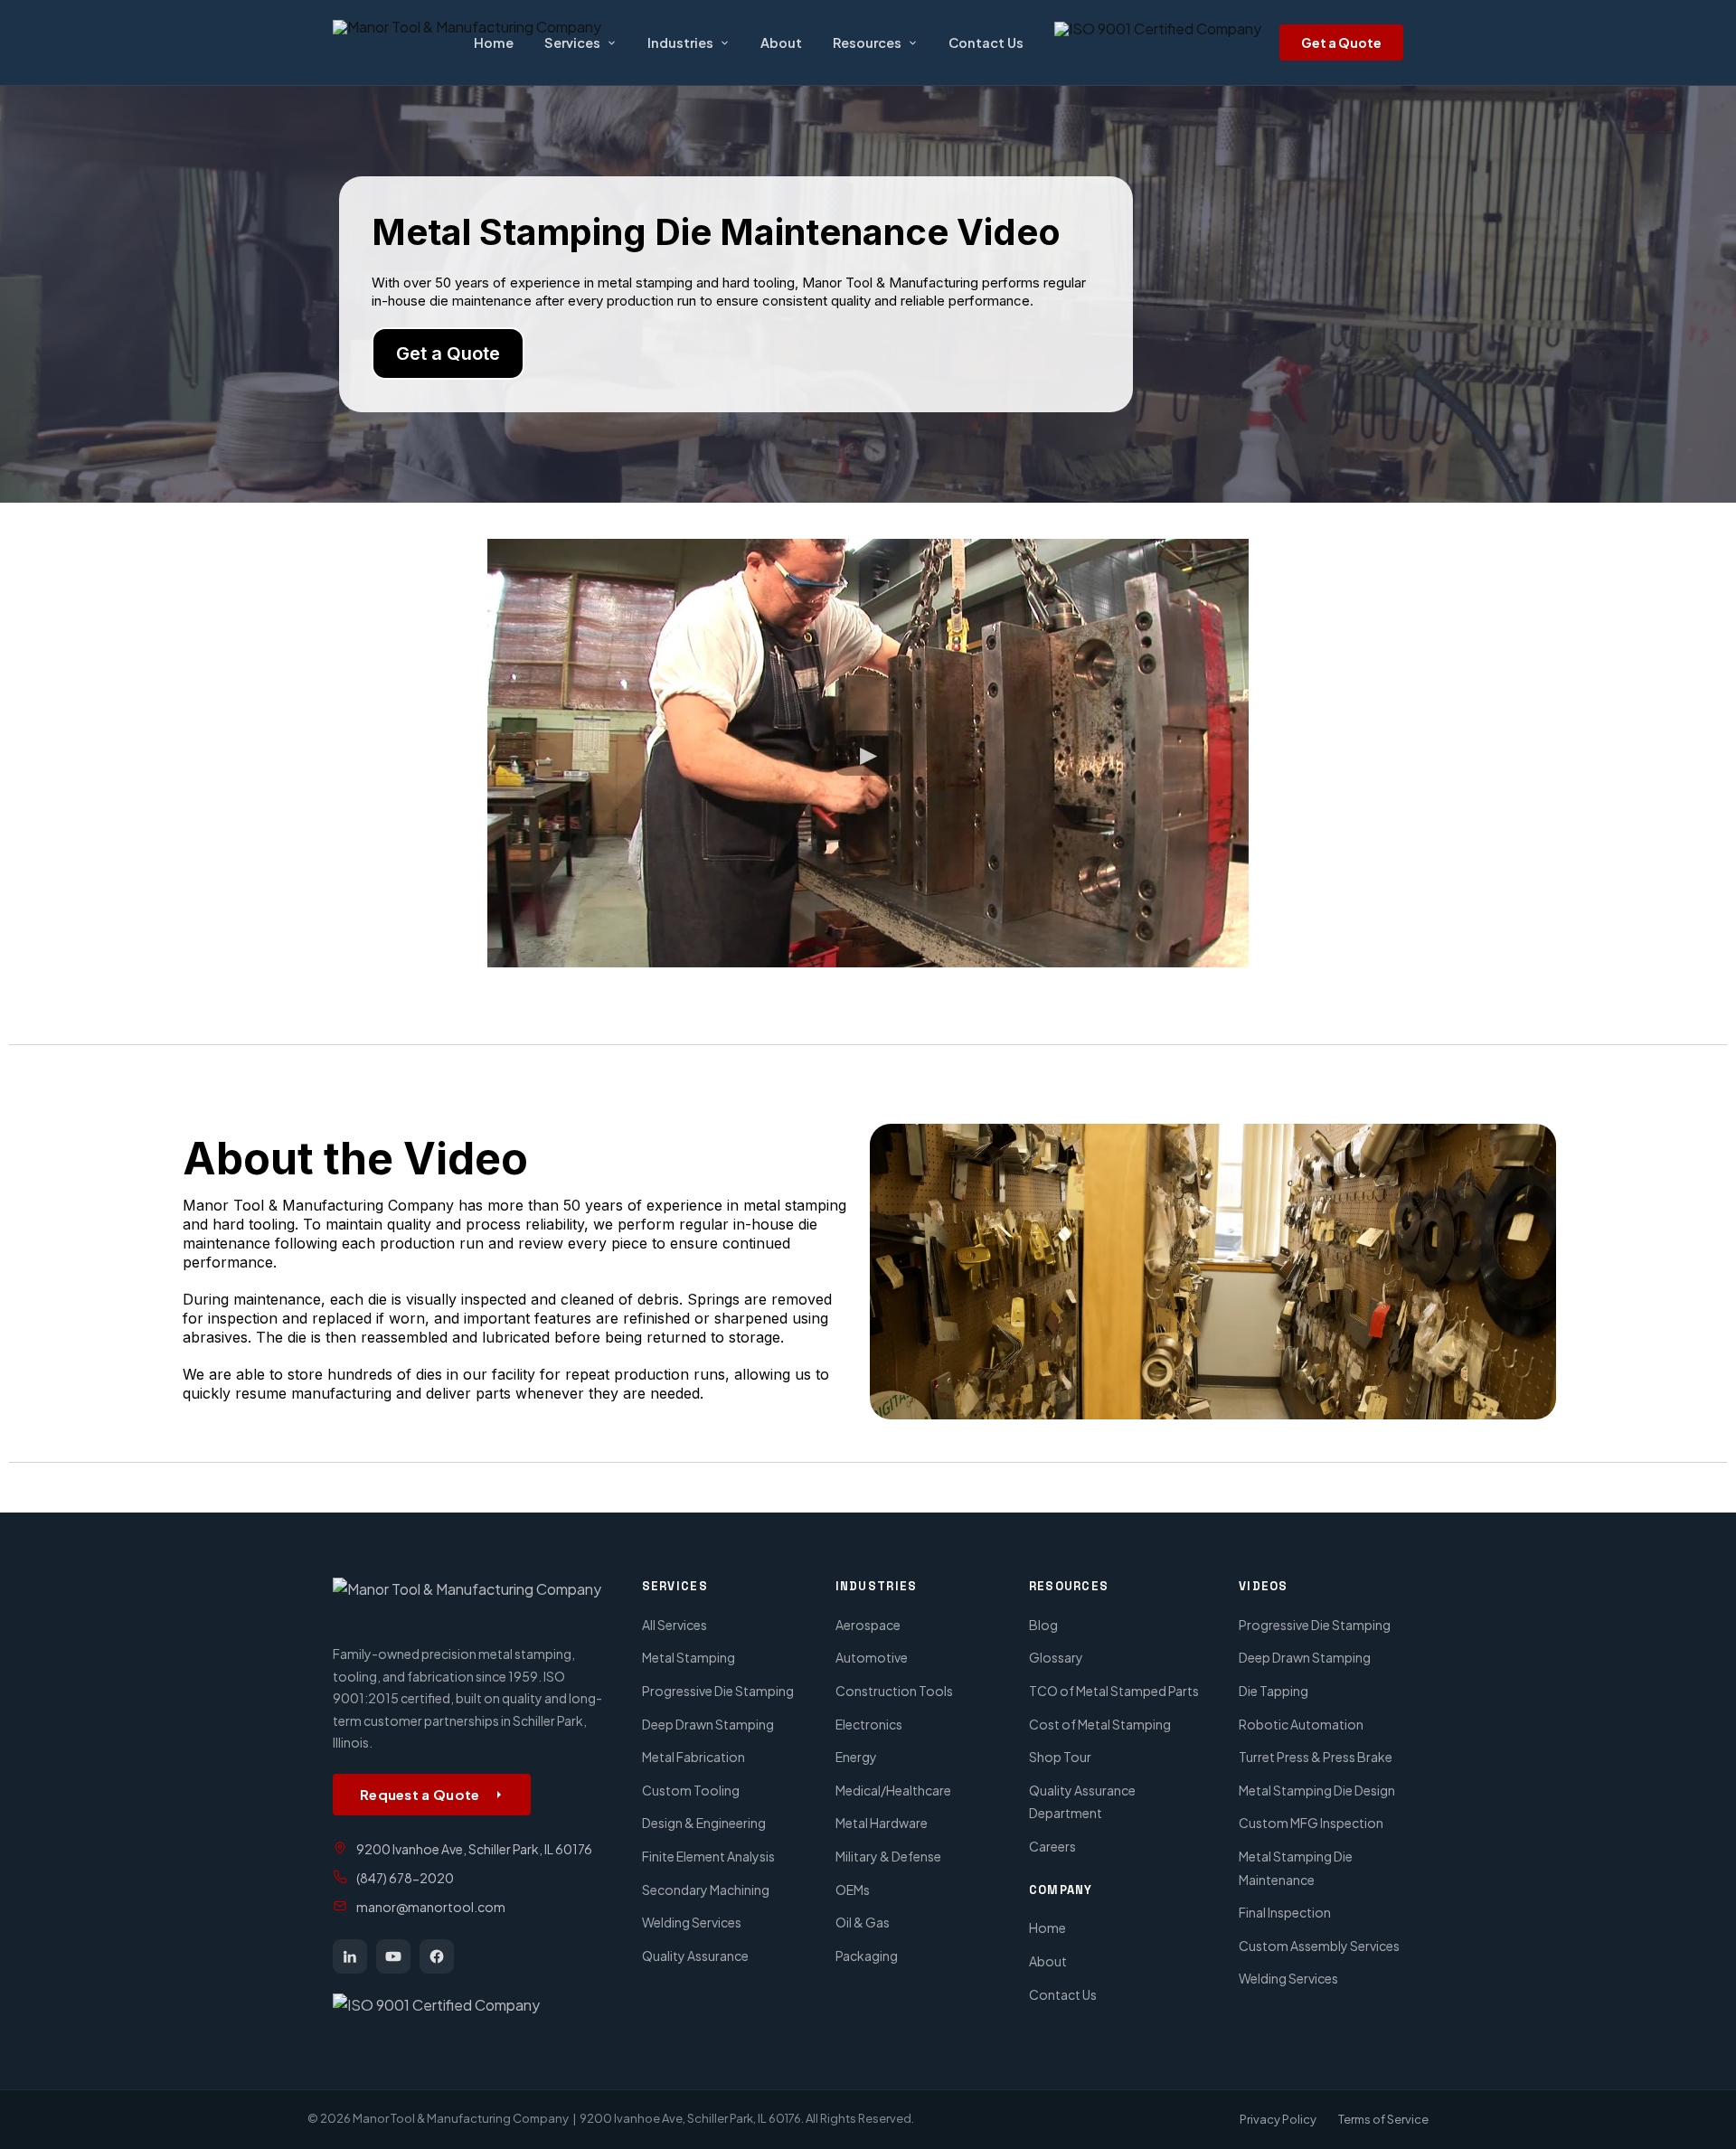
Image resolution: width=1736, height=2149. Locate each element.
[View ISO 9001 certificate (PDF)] (1158, 42)
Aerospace (868, 1625)
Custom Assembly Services (1319, 1946)
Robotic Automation (1301, 1724)
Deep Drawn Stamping (708, 1724)
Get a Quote (1341, 42)
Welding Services (692, 1922)
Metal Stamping (689, 1657)
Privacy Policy (1278, 2119)
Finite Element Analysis (708, 1856)
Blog (1043, 1625)
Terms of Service (1383, 2119)
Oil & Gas (863, 1922)
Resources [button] (867, 42)
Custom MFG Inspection (1311, 1823)
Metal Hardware (882, 1823)
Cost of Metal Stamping (1100, 1724)
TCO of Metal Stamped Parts (1114, 1691)
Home (494, 42)
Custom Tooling (691, 1790)
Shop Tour (1060, 1757)
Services (572, 42)
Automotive (872, 1657)
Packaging (867, 1956)
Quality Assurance (695, 1956)
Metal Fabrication (693, 1757)
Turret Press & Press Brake (1316, 1757)
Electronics (869, 1724)
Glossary (1056, 1657)
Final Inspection (1285, 1912)
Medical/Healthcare (893, 1790)
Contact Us (986, 42)
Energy (856, 1757)
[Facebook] (437, 1956)
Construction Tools (894, 1691)
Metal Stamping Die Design (1317, 1790)
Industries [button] (680, 42)
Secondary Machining (706, 1890)
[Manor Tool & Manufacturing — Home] (473, 1601)
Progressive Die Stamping (718, 1691)
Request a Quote (420, 1794)
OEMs (853, 1890)
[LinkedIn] (350, 1956)
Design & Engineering (704, 1823)
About (781, 42)
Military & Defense (888, 1856)
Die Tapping (1274, 1691)
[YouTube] (393, 1956)
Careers (1052, 1846)
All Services (675, 1625)
